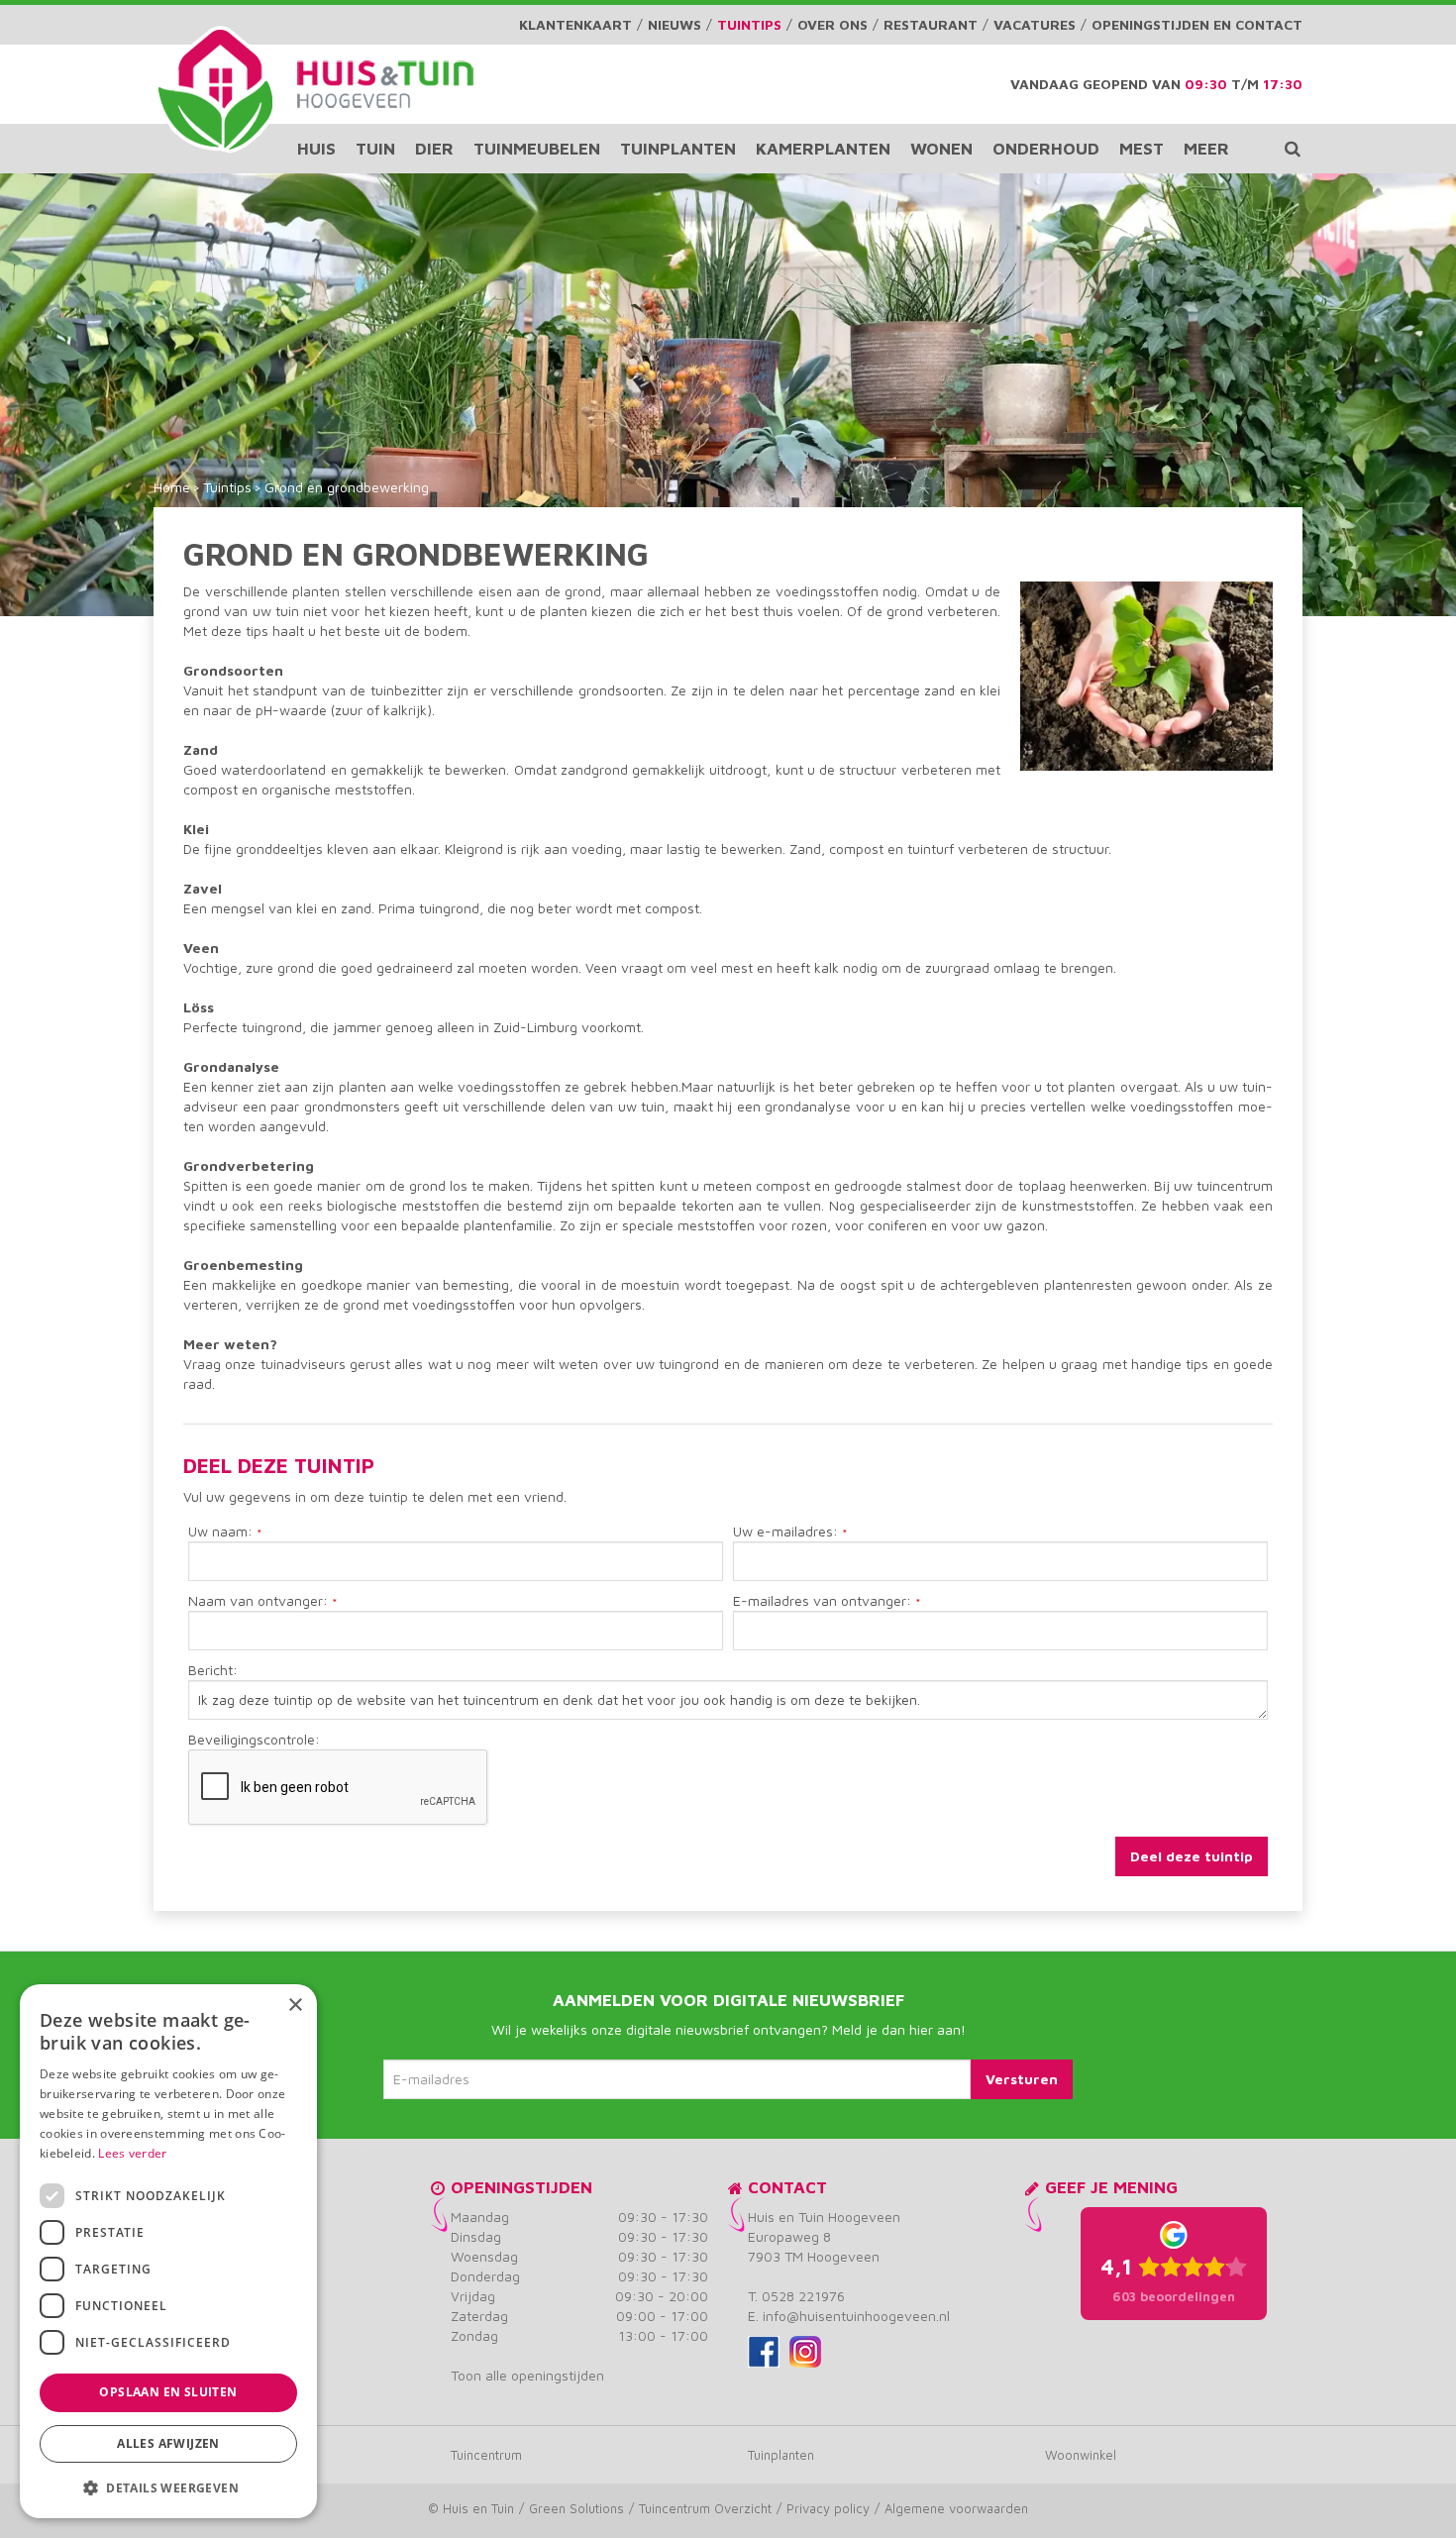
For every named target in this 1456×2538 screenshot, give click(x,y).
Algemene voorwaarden (956, 2508)
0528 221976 (803, 2296)
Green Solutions (576, 2508)
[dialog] (168, 2251)
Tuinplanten (781, 2455)
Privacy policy (828, 2508)
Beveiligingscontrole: (254, 1739)
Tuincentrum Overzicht (705, 2508)
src (1293, 149)
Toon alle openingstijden (527, 2375)
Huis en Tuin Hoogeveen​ (824, 2217)
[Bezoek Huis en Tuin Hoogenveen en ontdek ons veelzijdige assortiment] (215, 89)
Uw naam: (225, 1532)
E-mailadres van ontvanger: (827, 1601)
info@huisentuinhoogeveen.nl (856, 2316)
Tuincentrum (486, 2455)
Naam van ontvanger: (263, 1601)
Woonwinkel (1081, 2455)
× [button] (295, 2006)
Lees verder (132, 2153)
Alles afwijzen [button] (168, 2443)
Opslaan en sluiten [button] (168, 2392)
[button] (168, 2487)
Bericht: (213, 1670)
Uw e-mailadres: (790, 1532)
